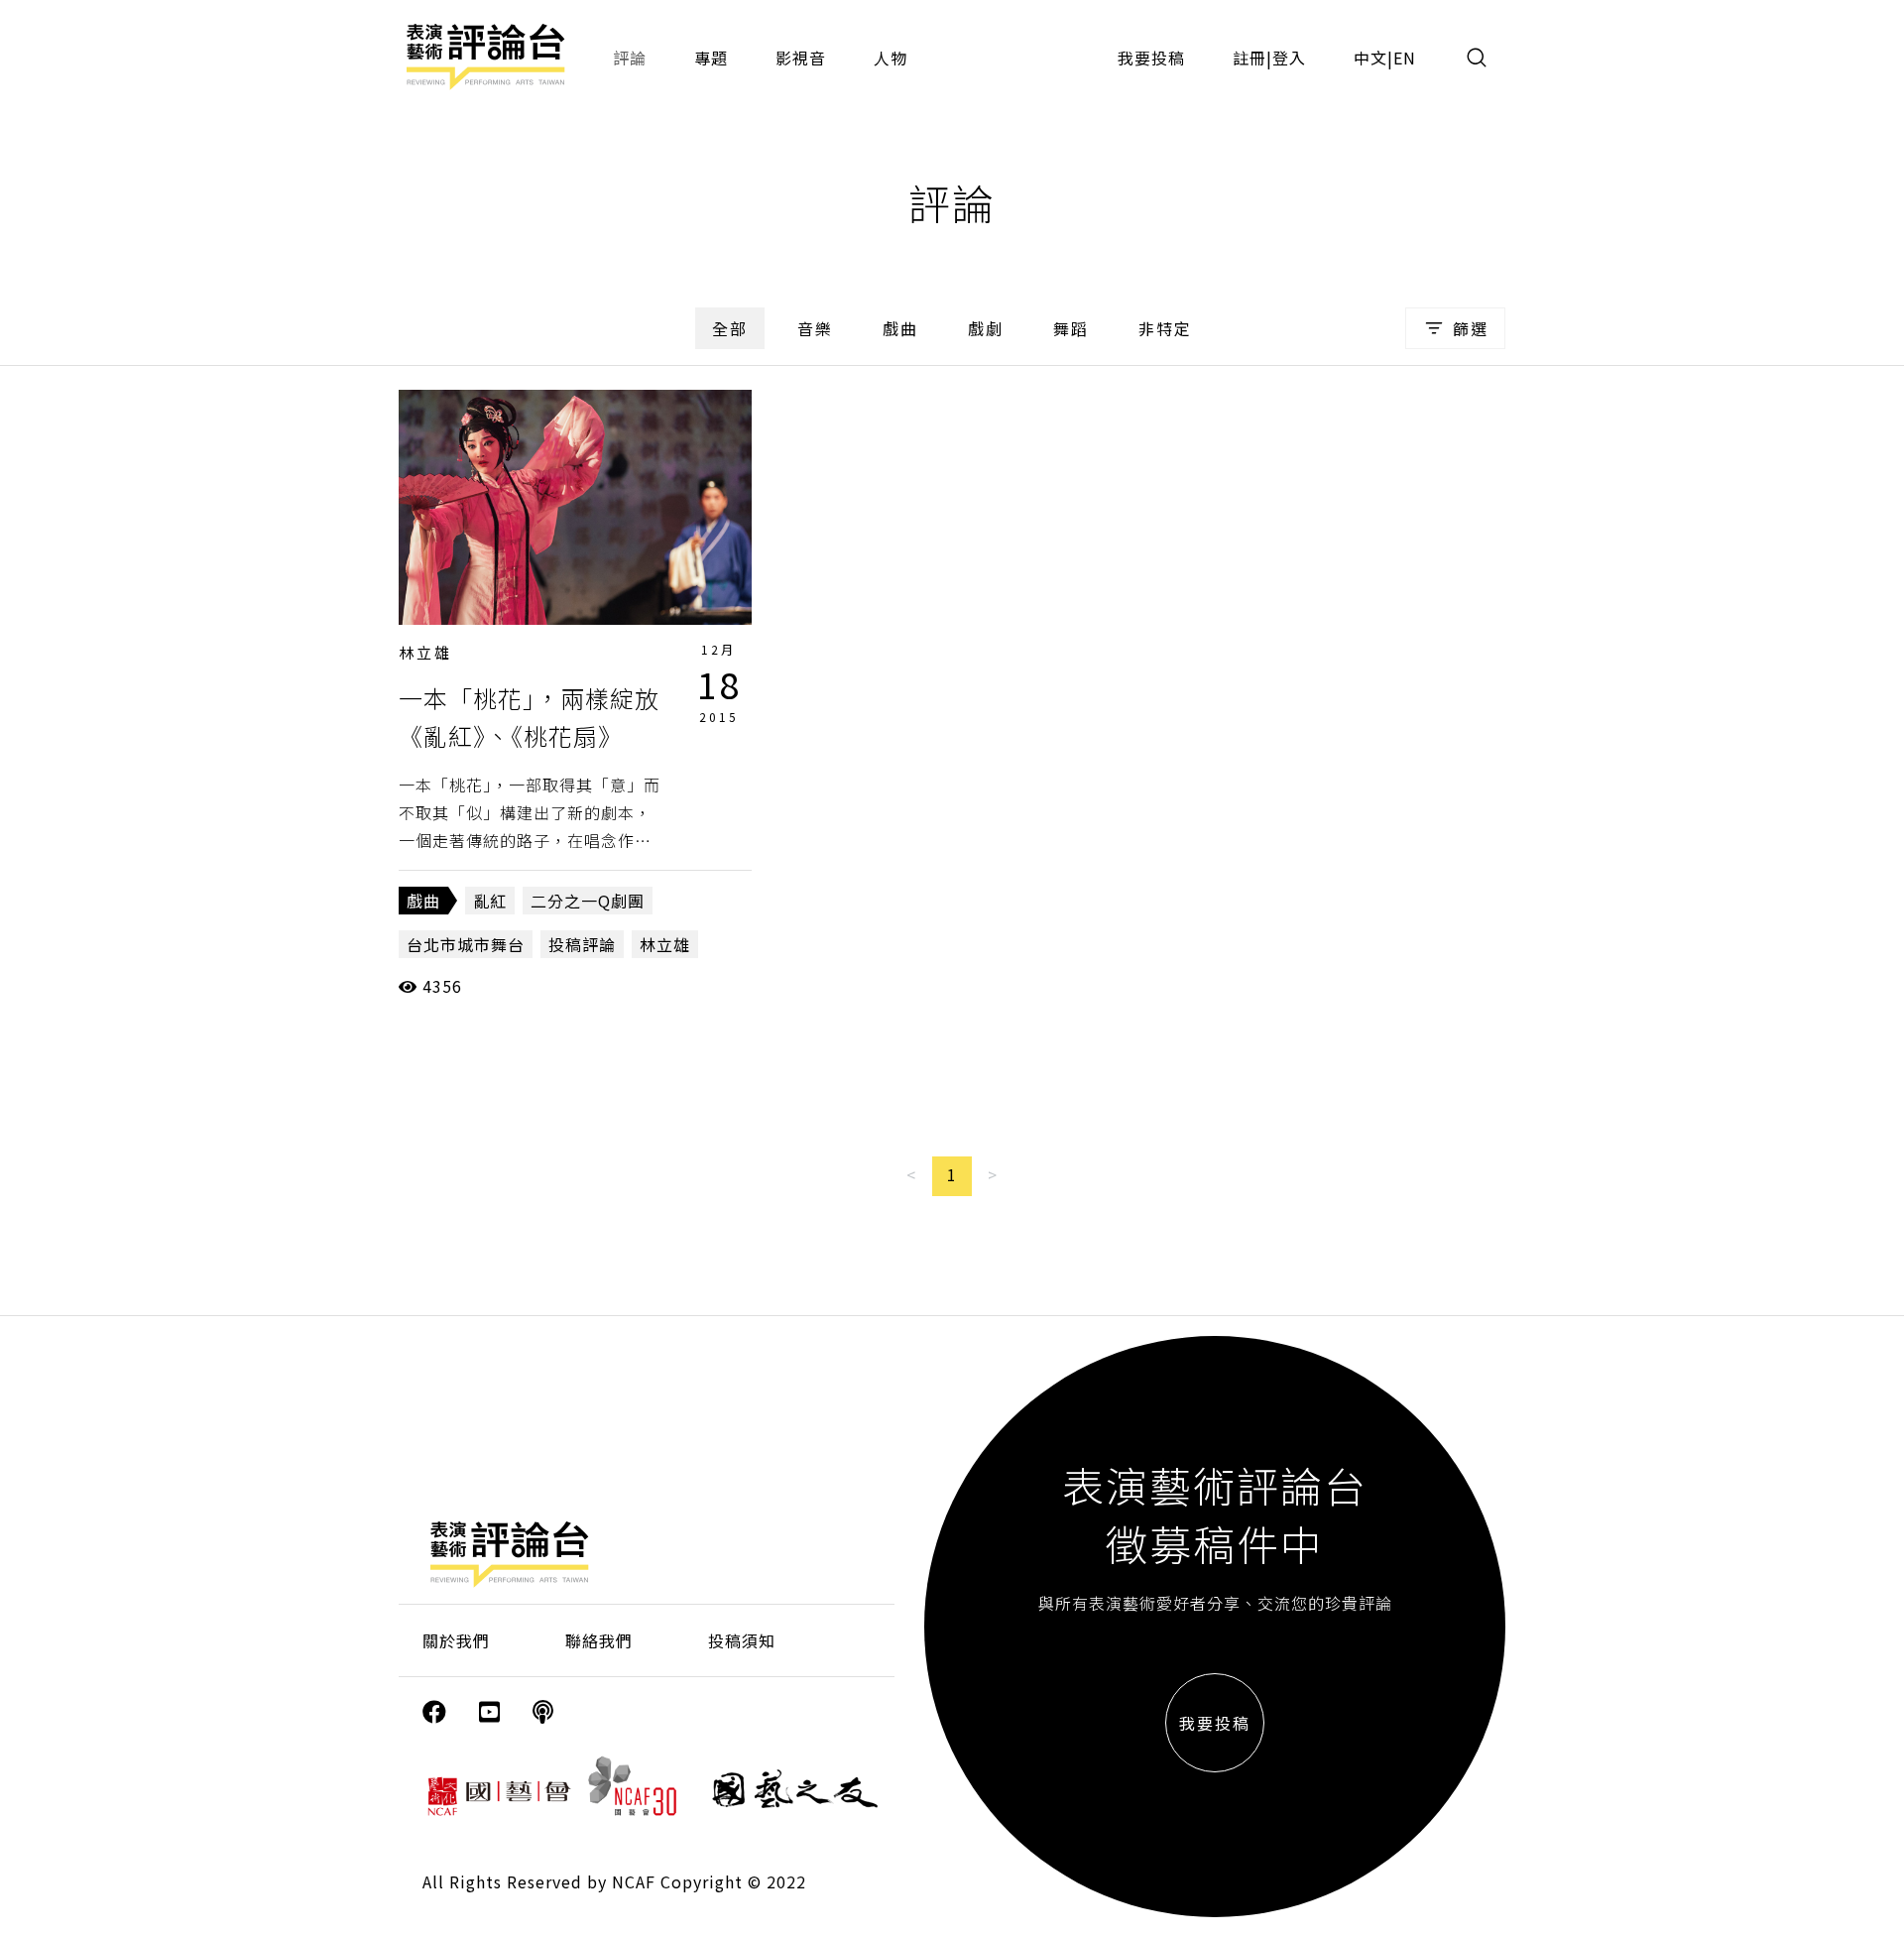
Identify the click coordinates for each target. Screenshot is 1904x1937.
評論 (630, 58)
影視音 (801, 58)
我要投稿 (1151, 58)
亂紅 (490, 901)
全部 (730, 328)
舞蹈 (1071, 328)
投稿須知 (742, 1640)
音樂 (815, 328)
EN (1405, 58)
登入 (1289, 58)
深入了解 (575, 507)
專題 (711, 58)
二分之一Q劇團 (588, 901)
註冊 (1249, 58)
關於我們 (456, 1640)
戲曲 (900, 328)
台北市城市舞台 (466, 944)
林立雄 (425, 652)
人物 (891, 58)
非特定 (1165, 328)
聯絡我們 (599, 1640)
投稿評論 (582, 944)
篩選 (1471, 328)
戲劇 (986, 328)
